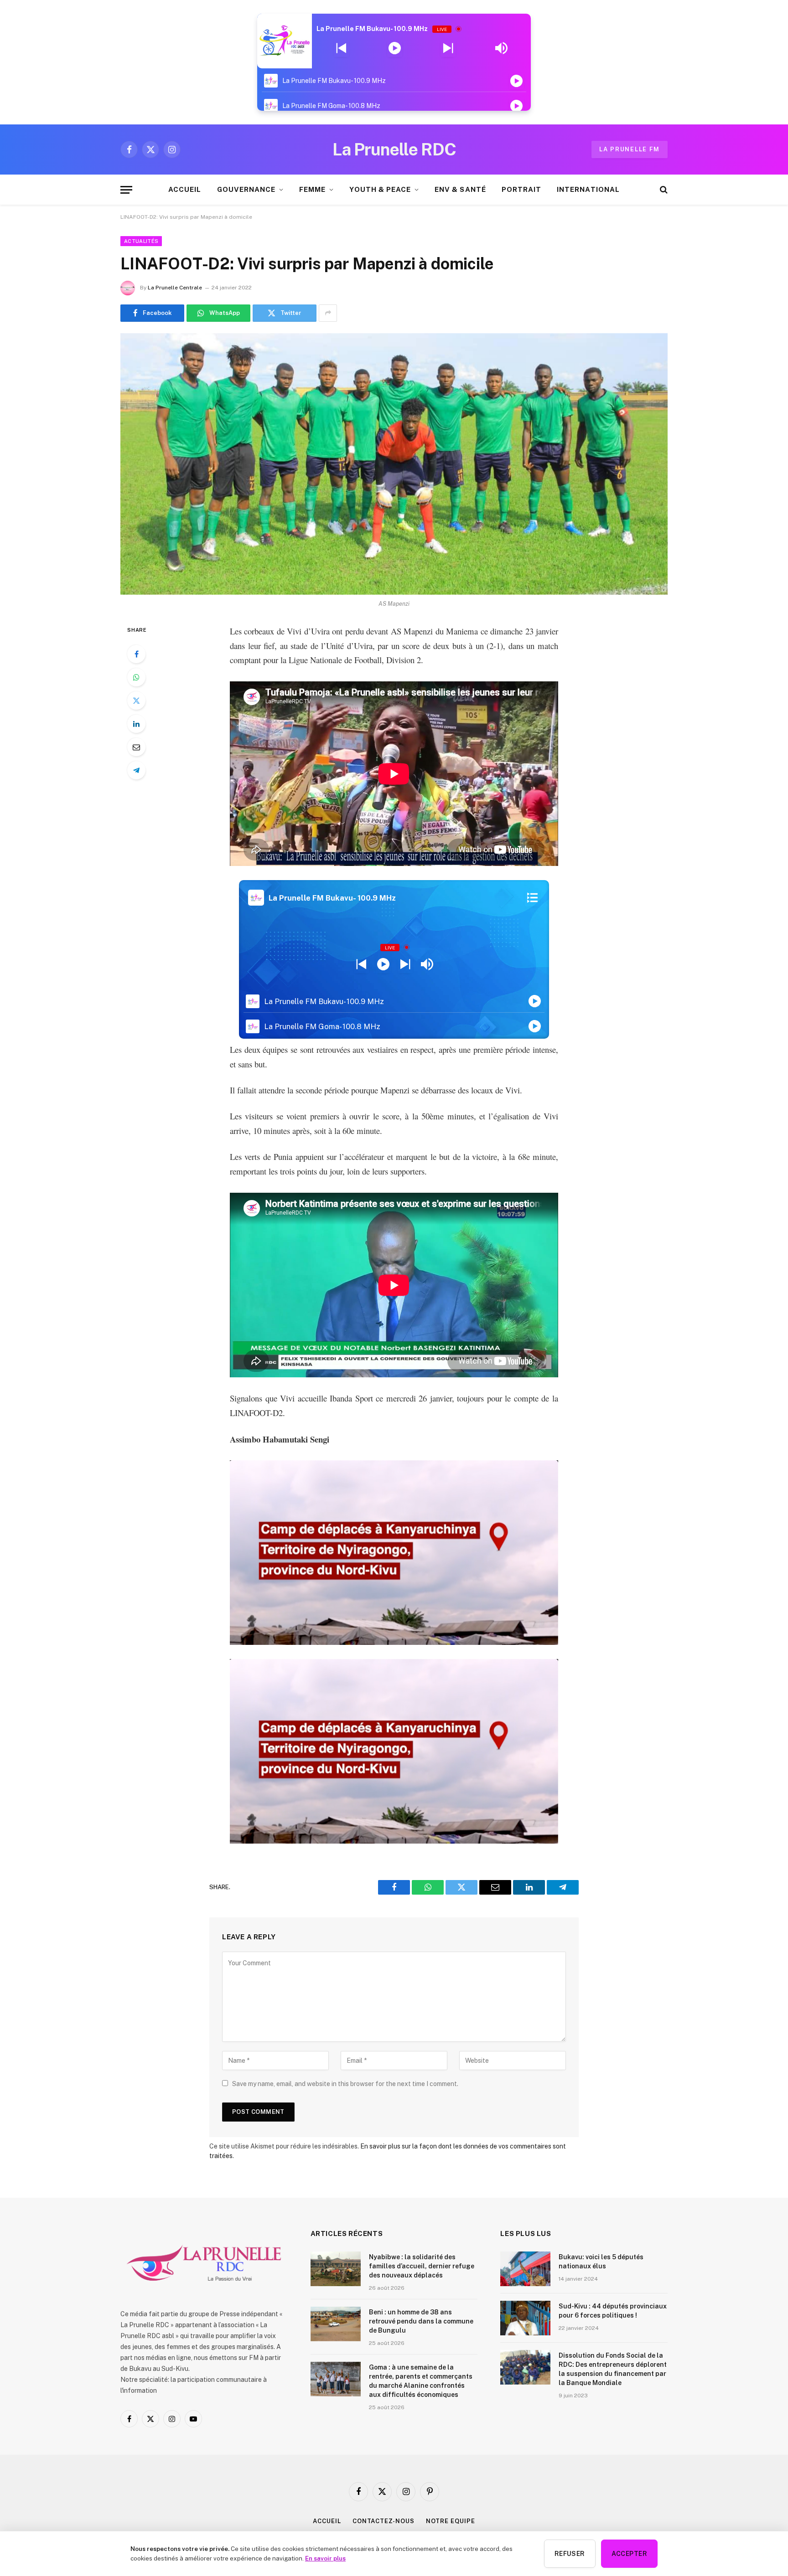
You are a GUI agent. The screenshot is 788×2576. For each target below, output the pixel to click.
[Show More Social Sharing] (328, 313)
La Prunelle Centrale (175, 288)
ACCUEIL (185, 189)
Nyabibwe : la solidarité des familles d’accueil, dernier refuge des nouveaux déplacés (422, 2266)
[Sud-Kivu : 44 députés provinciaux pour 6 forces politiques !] (525, 2318)
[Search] (663, 190)
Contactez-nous (384, 2521)
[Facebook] (136, 654)
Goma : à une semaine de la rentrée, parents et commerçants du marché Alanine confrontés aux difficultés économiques (421, 2381)
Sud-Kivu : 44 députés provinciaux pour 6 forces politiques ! (613, 2311)
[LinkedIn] (136, 724)
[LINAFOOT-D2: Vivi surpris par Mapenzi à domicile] (394, 464)
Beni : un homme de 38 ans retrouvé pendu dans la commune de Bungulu (421, 2321)
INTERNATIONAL (588, 189)
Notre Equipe (451, 2521)
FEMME (312, 189)
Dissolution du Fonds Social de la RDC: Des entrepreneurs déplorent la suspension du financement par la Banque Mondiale (613, 2369)
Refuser (570, 2554)
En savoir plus (325, 2558)
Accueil (327, 2521)
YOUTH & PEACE (380, 189)
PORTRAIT (521, 189)
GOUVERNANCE (246, 189)
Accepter (629, 2554)
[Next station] (341, 48)
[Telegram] (136, 770)
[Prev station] (448, 48)
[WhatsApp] (136, 677)
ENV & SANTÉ (460, 189)
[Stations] (532, 898)
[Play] (395, 48)
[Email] (136, 747)
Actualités (141, 241)
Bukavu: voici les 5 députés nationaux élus (601, 2262)
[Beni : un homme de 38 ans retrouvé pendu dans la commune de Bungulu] (336, 2324)
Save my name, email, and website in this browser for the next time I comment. (345, 2084)
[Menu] (126, 190)
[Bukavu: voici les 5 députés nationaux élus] (525, 2269)
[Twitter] (136, 701)
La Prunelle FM (630, 149)
